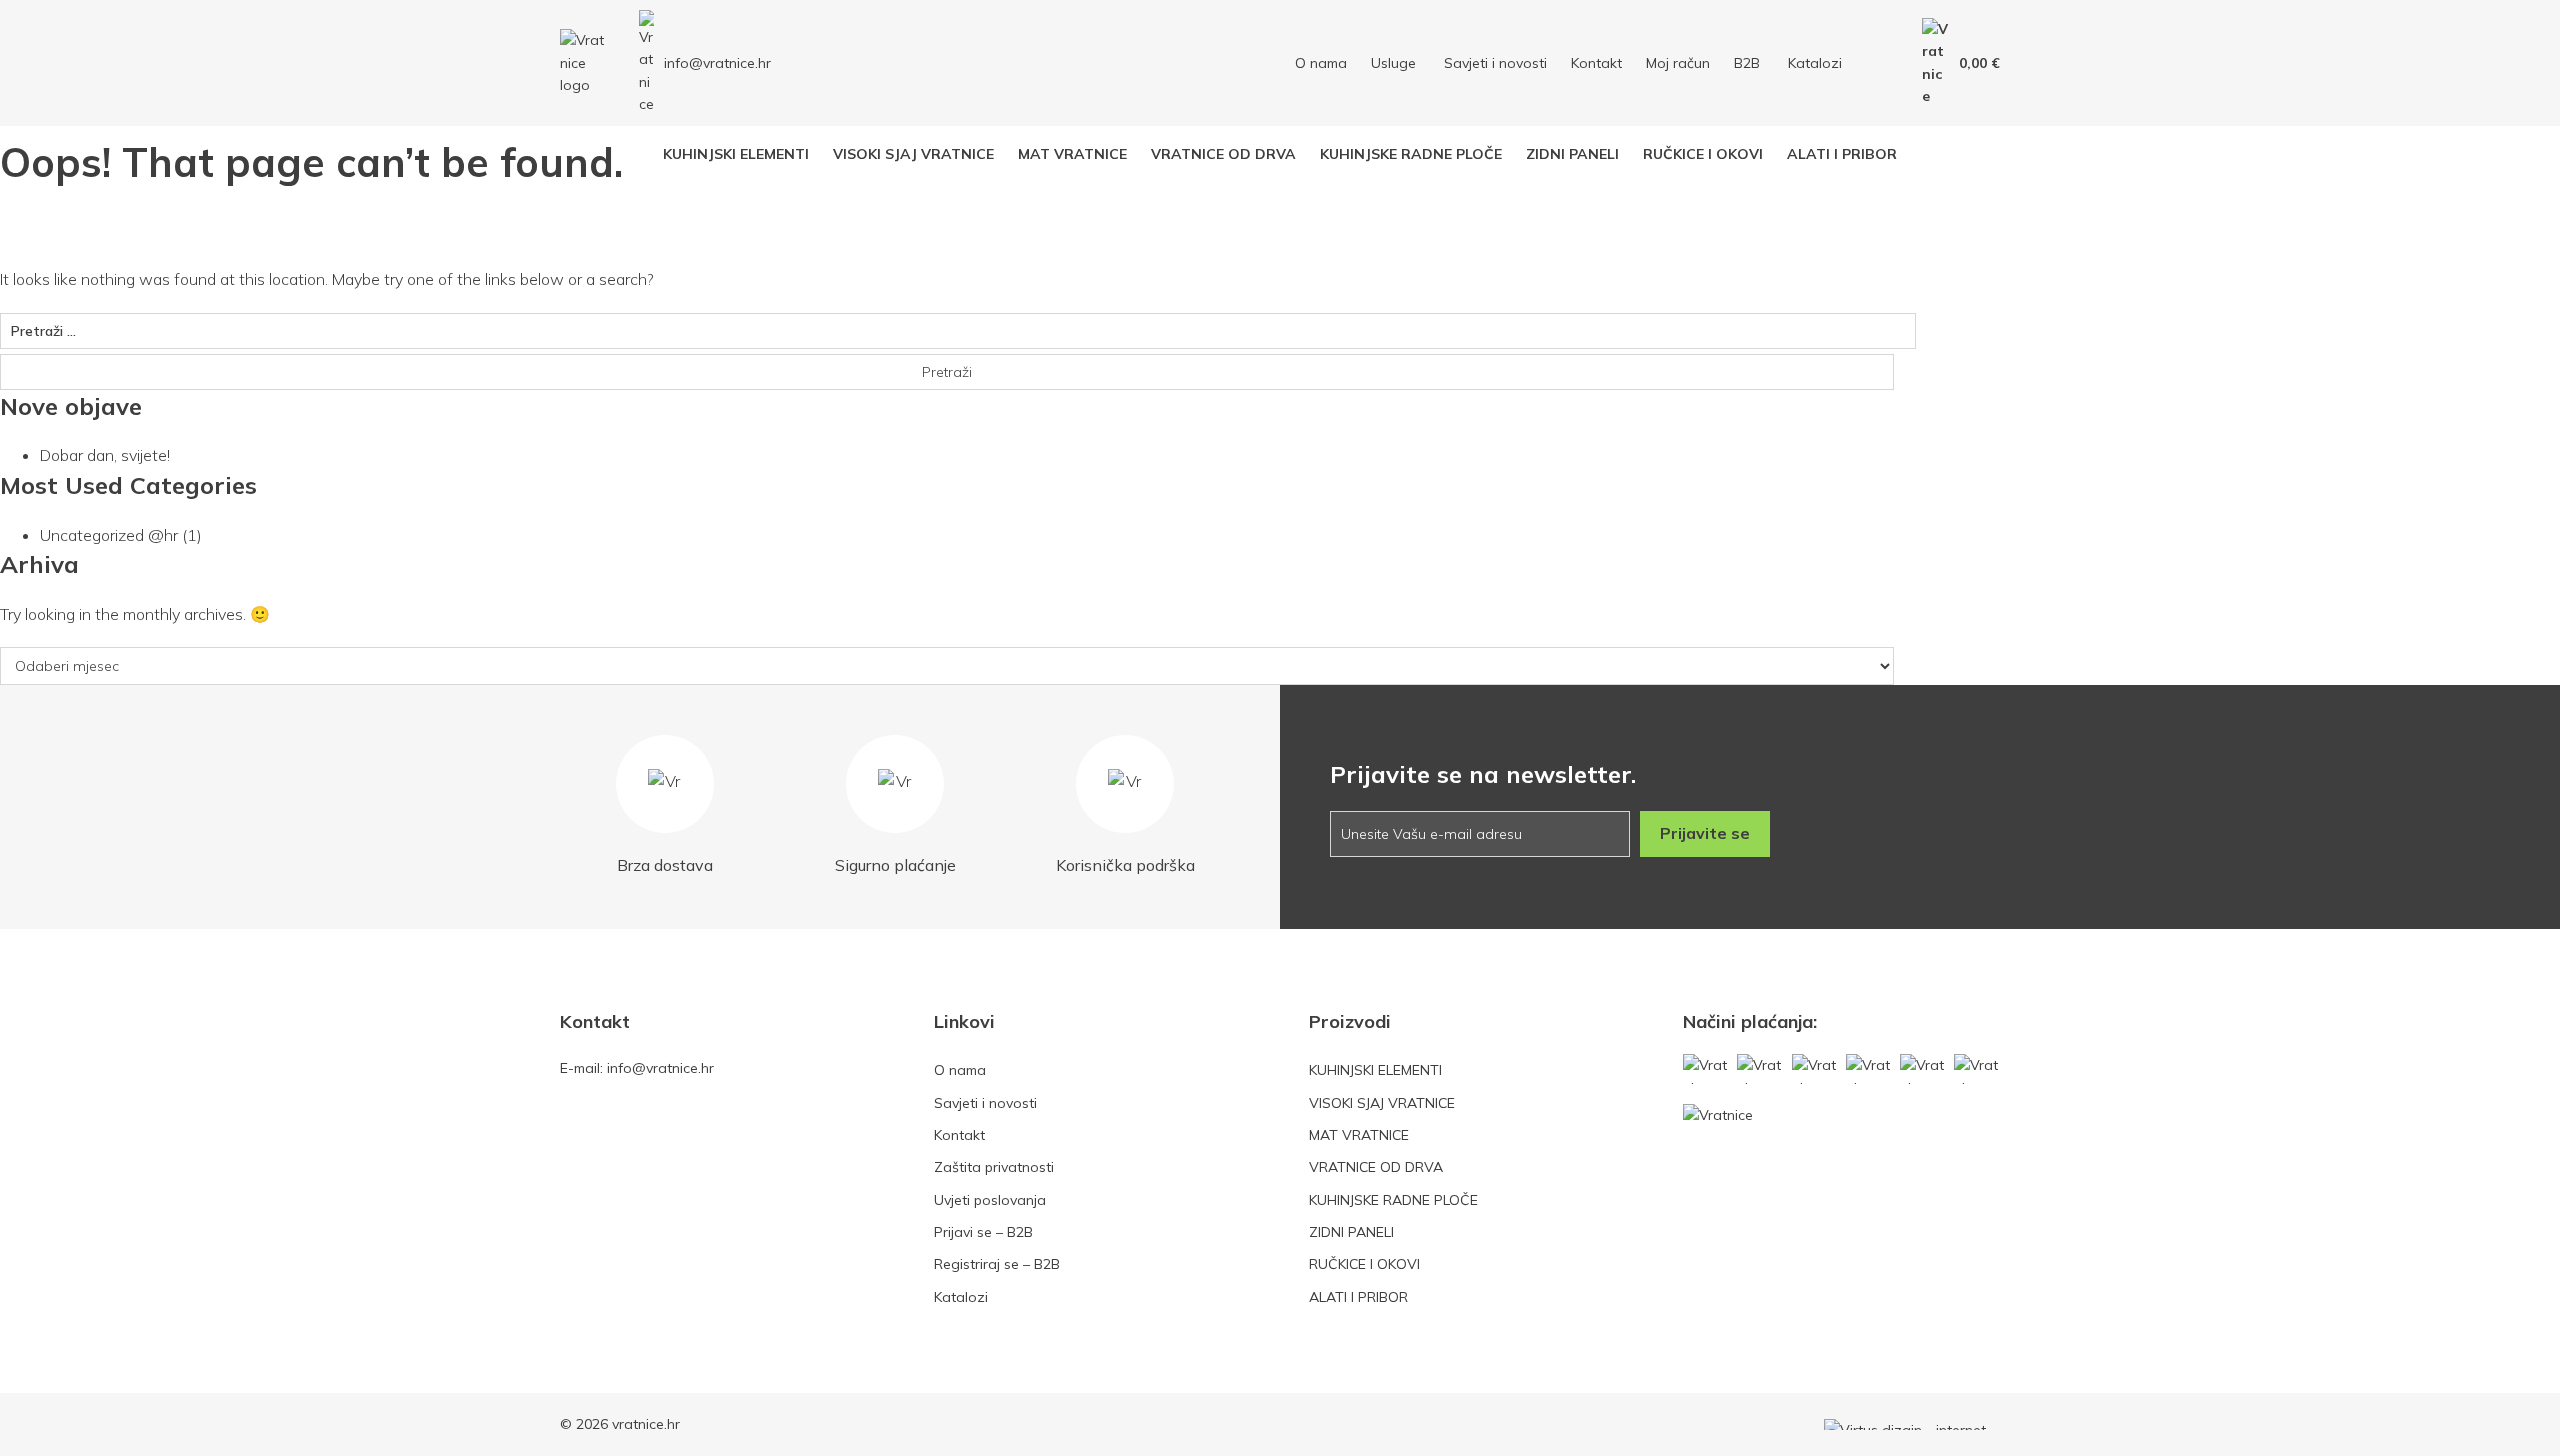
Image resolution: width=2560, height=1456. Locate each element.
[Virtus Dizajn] (1912, 1424)
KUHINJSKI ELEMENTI (1375, 1070)
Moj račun (1678, 63)
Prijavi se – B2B (983, 1232)
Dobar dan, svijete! (105, 455)
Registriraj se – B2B (997, 1264)
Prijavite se (1705, 833)
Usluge (1393, 63)
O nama (1321, 63)
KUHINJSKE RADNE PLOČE (1393, 1200)
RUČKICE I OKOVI (1364, 1264)
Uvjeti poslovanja (990, 1200)
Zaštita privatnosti (994, 1167)
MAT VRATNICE (1359, 1135)
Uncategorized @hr (109, 535)
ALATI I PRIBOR (1358, 1297)
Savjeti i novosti (1495, 63)
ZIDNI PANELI (1351, 1232)
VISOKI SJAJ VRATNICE (1382, 1103)
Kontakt (1596, 63)
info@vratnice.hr (717, 63)
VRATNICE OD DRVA (1376, 1167)
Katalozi (1815, 63)
